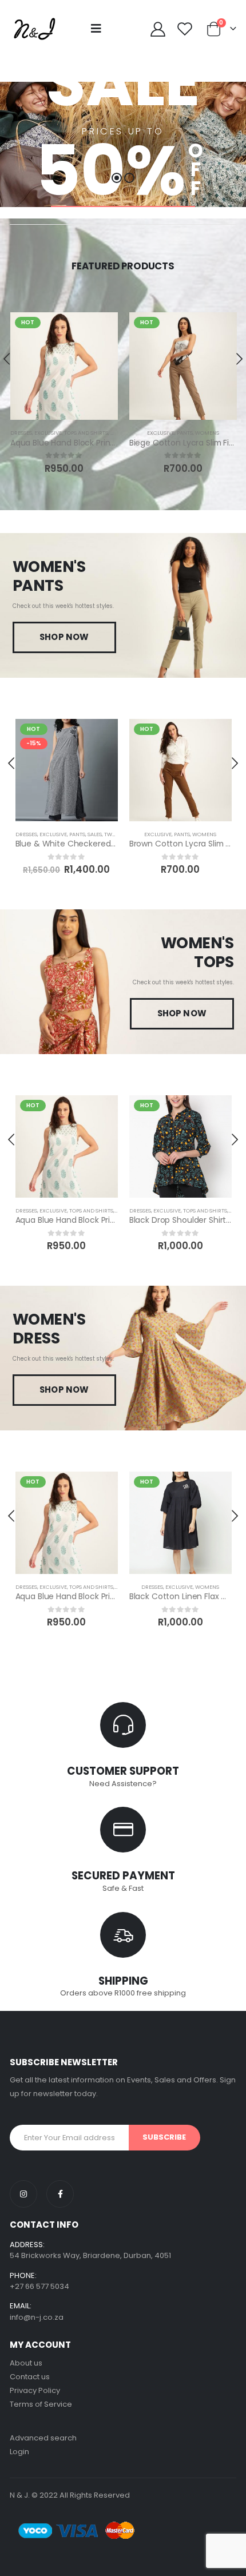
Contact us (30, 2377)
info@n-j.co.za (37, 2317)
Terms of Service (41, 2404)
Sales (95, 834)
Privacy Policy (35, 2390)
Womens (207, 433)
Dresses (21, 433)
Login (19, 2452)
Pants (185, 433)
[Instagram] (23, 2194)
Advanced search (43, 2438)
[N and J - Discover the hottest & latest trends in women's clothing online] (34, 29)
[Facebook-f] (60, 2194)
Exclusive (48, 433)
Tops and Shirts (86, 433)
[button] (117, 178)
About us (26, 2363)
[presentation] (12, 763)
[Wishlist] (185, 29)
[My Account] (158, 29)
